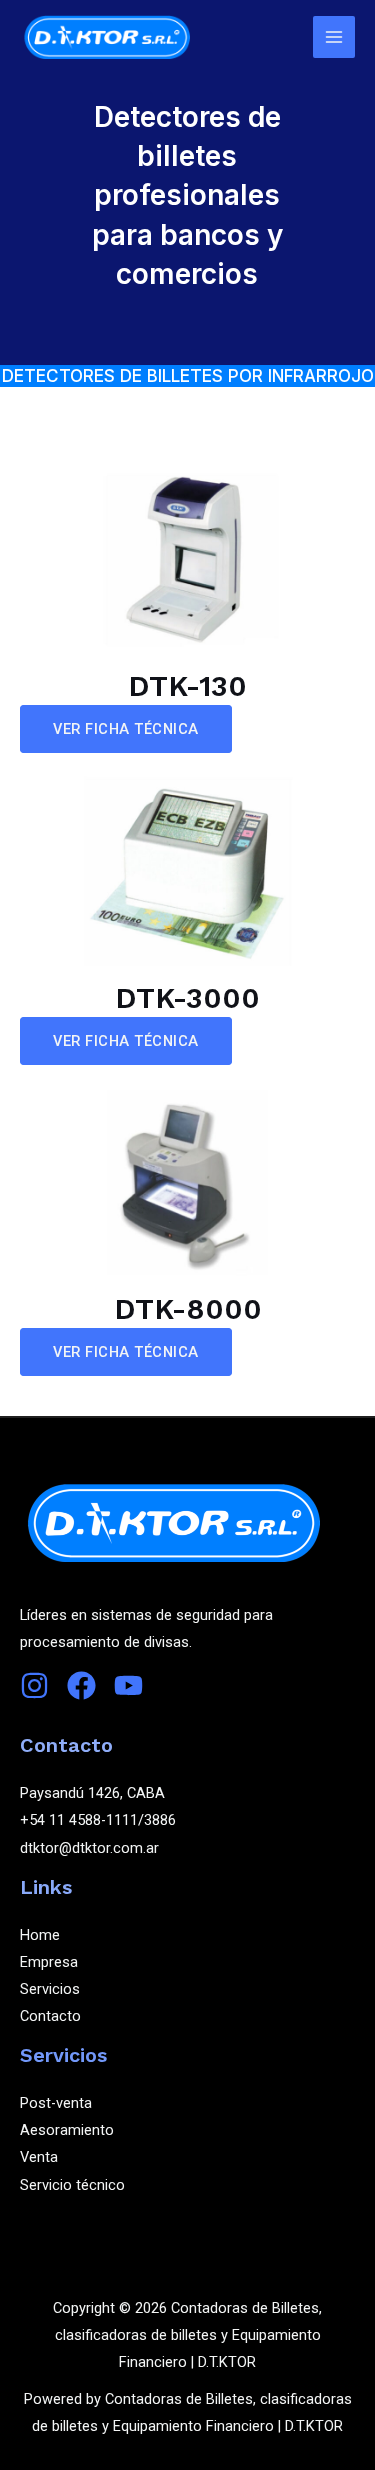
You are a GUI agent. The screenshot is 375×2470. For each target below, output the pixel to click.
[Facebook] (81, 1685)
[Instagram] (34, 1685)
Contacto (50, 2016)
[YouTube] (128, 1685)
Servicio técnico (72, 2185)
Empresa (49, 1962)
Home (40, 1935)
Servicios (50, 1989)
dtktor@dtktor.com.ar (89, 1848)
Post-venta (56, 2103)
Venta (39, 2157)
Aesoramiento (67, 2130)
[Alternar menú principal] (334, 37)
